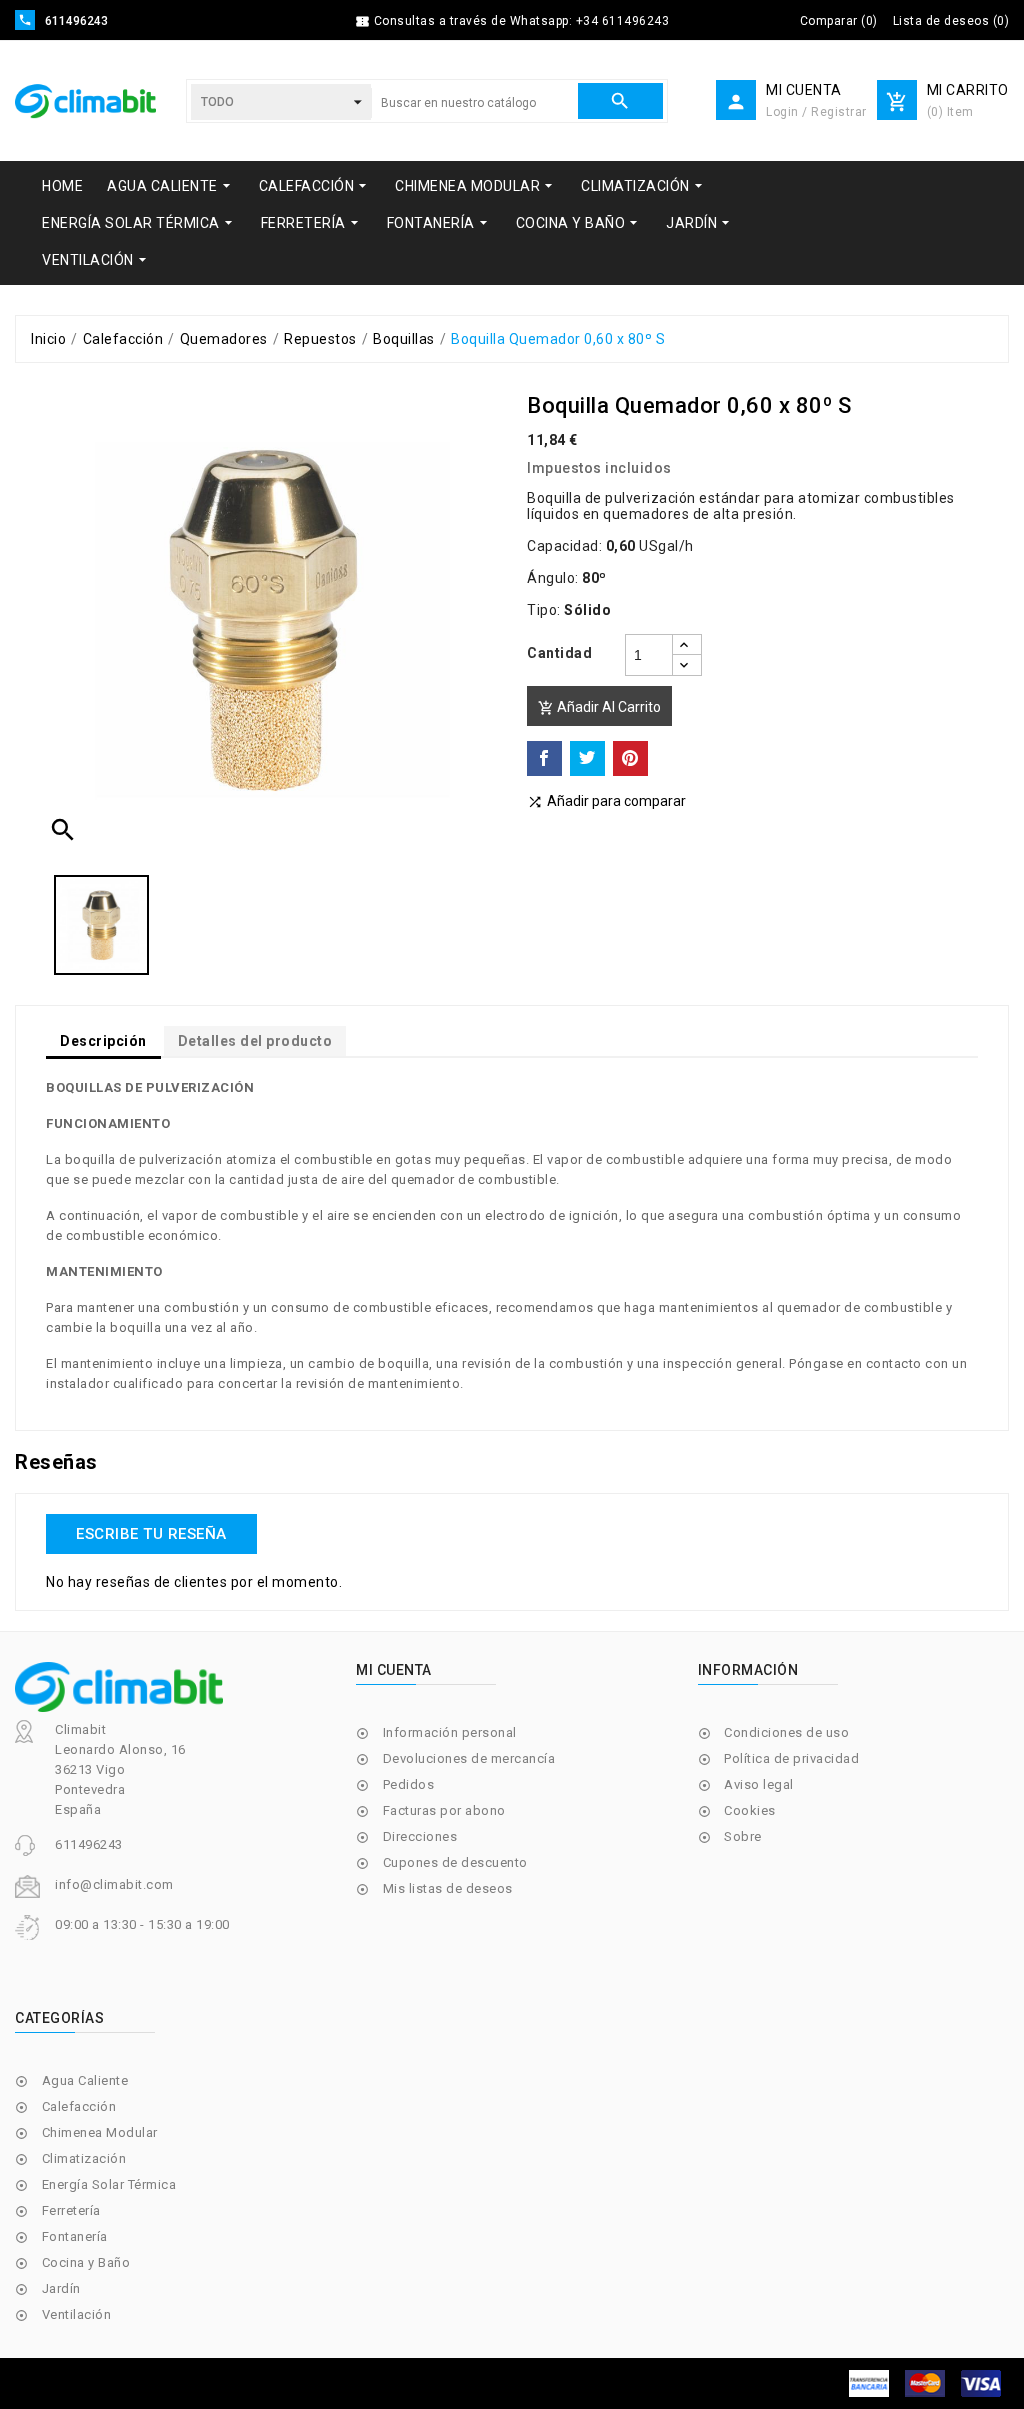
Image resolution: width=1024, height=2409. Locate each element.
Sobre (743, 1836)
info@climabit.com (114, 1884)
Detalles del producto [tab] (255, 1041)
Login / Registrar (816, 112)
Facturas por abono (444, 1810)
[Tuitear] (587, 758)
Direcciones (420, 1836)
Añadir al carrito (599, 707)
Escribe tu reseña (151, 1534)
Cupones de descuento (455, 1862)
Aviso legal (759, 1784)
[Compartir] (544, 758)
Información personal (450, 1732)
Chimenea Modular (100, 2132)
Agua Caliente (85, 2080)
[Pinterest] (630, 758)
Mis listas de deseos (448, 1888)
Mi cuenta (394, 1670)
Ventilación (77, 2314)
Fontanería (75, 2236)
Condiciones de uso (786, 1732)
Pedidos (409, 1784)
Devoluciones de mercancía (469, 1758)
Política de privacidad (791, 1758)
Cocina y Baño (86, 2262)
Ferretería (71, 2210)
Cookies (750, 1810)
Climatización (84, 2158)
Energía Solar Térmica (109, 2184)
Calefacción (79, 2106)
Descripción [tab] (103, 1041)
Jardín (61, 2288)
